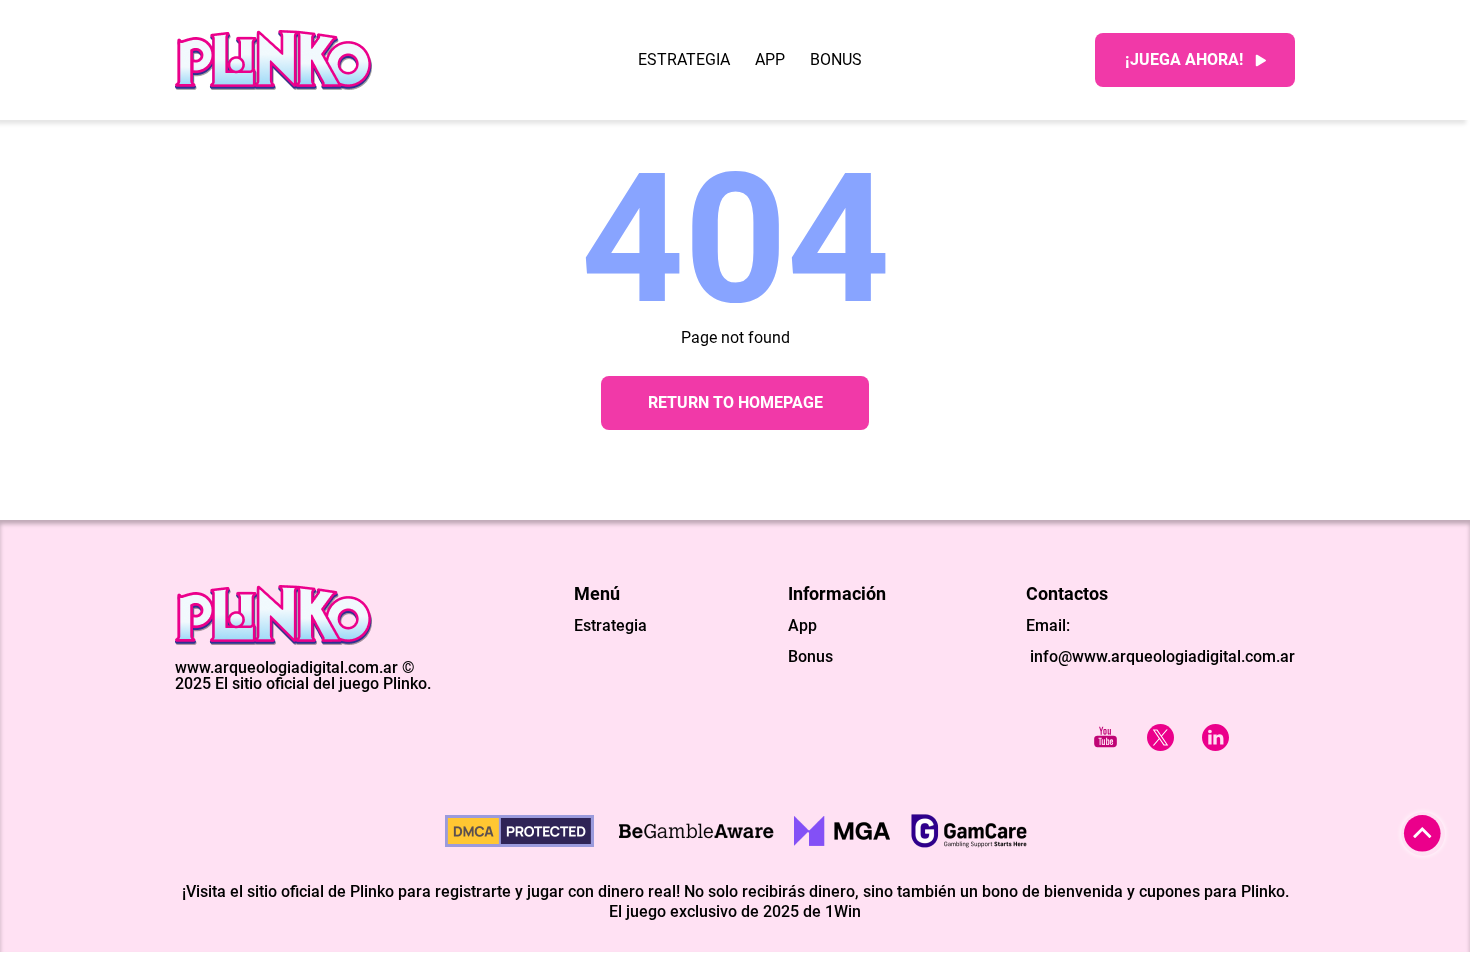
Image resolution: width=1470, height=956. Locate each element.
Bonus (836, 60)
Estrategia (684, 60)
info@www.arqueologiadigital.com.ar (1160, 656)
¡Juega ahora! (1184, 59)
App (770, 60)
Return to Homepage (735, 402)
